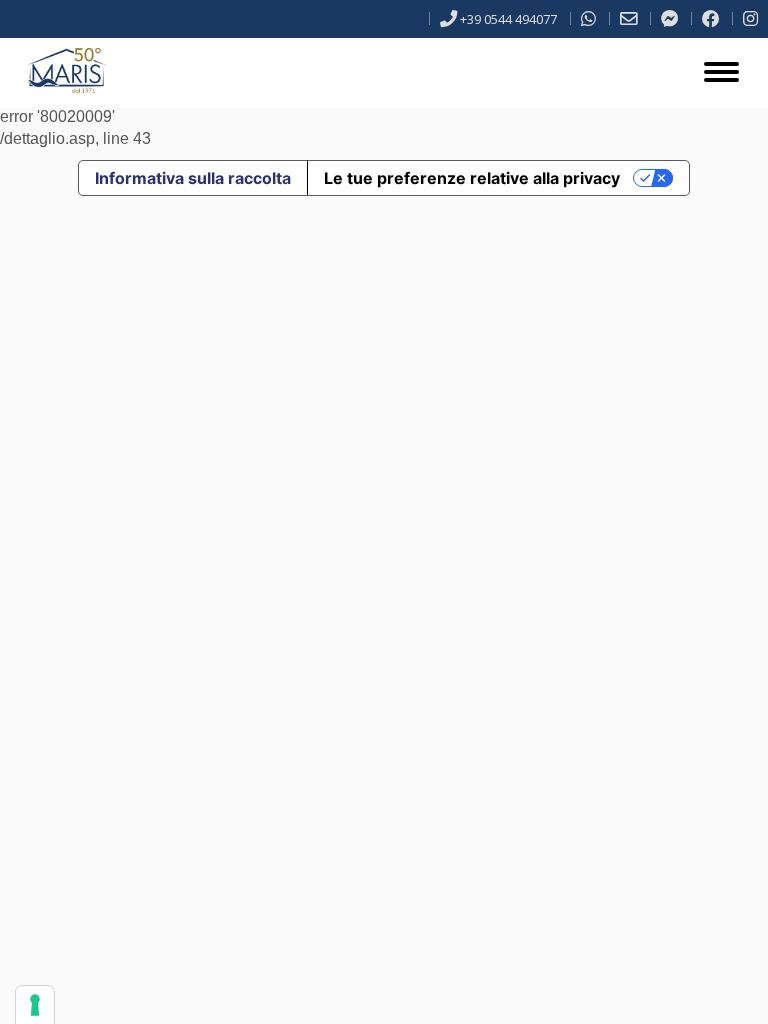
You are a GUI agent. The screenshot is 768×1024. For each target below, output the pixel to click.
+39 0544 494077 (508, 19)
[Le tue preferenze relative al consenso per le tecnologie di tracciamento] (35, 1005)
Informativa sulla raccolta (193, 178)
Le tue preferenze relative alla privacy (472, 178)
